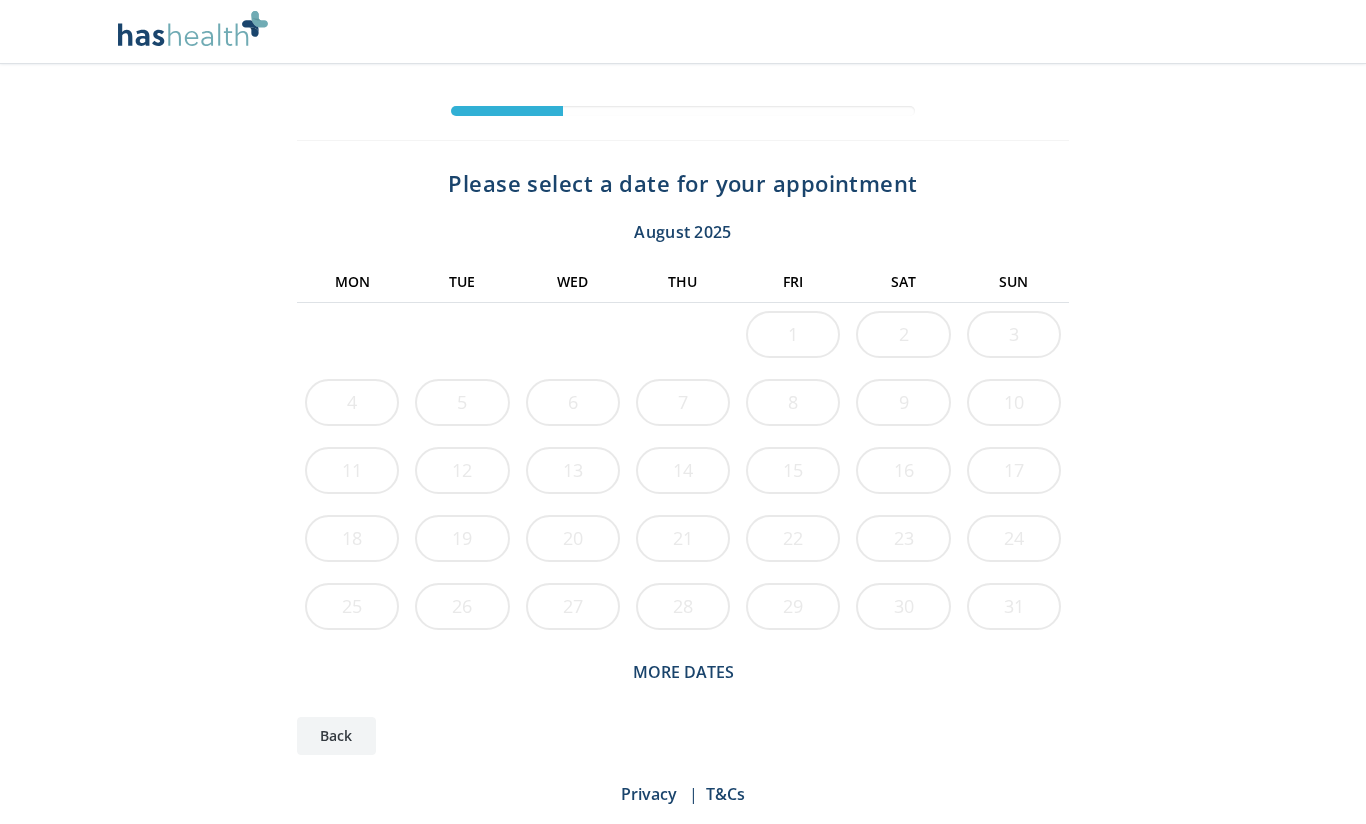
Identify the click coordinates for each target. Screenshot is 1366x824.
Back (336, 735)
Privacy (649, 794)
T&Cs (725, 794)
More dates (683, 672)
